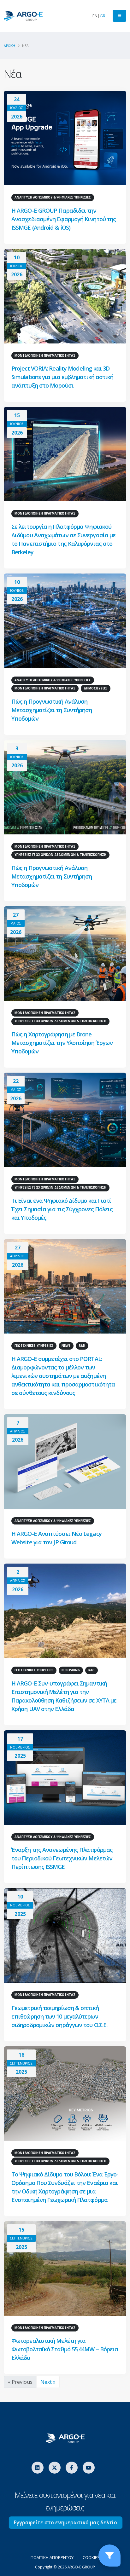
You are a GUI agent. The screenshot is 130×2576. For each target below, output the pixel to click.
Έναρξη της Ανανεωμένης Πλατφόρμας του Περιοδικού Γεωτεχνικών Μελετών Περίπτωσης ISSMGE (62, 1858)
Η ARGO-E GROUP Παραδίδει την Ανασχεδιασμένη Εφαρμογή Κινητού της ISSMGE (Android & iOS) (64, 219)
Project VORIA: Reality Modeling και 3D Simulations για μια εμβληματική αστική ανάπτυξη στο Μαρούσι (62, 377)
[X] (55, 2468)
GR (103, 16)
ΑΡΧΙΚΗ (9, 46)
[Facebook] (72, 2468)
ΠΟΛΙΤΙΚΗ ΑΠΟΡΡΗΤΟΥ (52, 2557)
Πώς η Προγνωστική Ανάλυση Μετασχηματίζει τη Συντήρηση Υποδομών (52, 710)
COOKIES (91, 2557)
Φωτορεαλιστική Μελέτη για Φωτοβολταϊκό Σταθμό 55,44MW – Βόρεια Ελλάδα (65, 2349)
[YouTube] (89, 2468)
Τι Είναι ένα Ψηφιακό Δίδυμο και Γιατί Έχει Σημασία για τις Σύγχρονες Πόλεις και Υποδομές (62, 1209)
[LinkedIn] (38, 2468)
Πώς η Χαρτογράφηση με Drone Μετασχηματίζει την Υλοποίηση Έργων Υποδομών (62, 1043)
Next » (48, 2382)
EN (95, 16)
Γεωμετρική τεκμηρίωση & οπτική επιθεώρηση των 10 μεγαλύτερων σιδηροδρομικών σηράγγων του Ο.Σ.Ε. (59, 2016)
